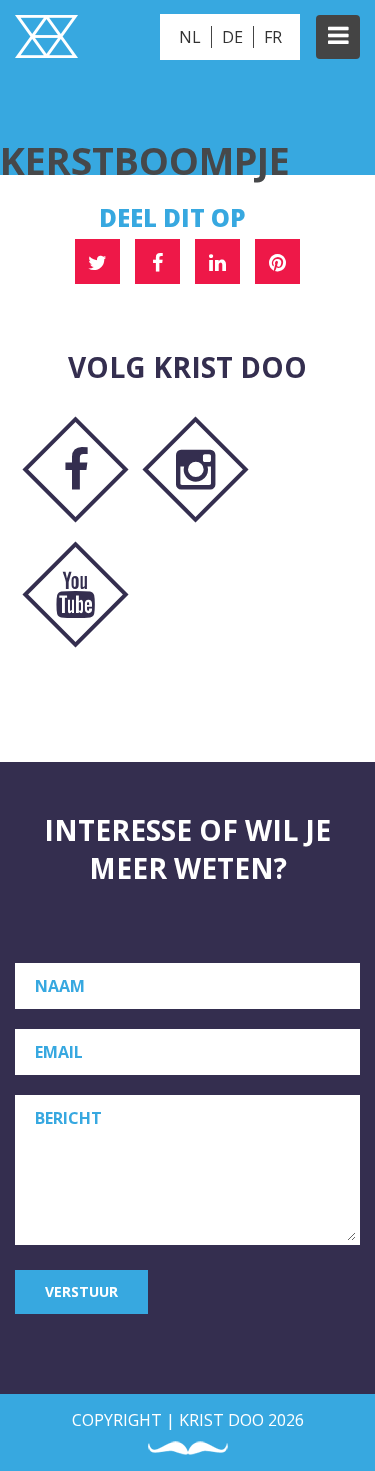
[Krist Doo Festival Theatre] (46, 39)
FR (273, 37)
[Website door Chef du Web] (188, 1448)
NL (190, 37)
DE (232, 37)
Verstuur (81, 1291)
